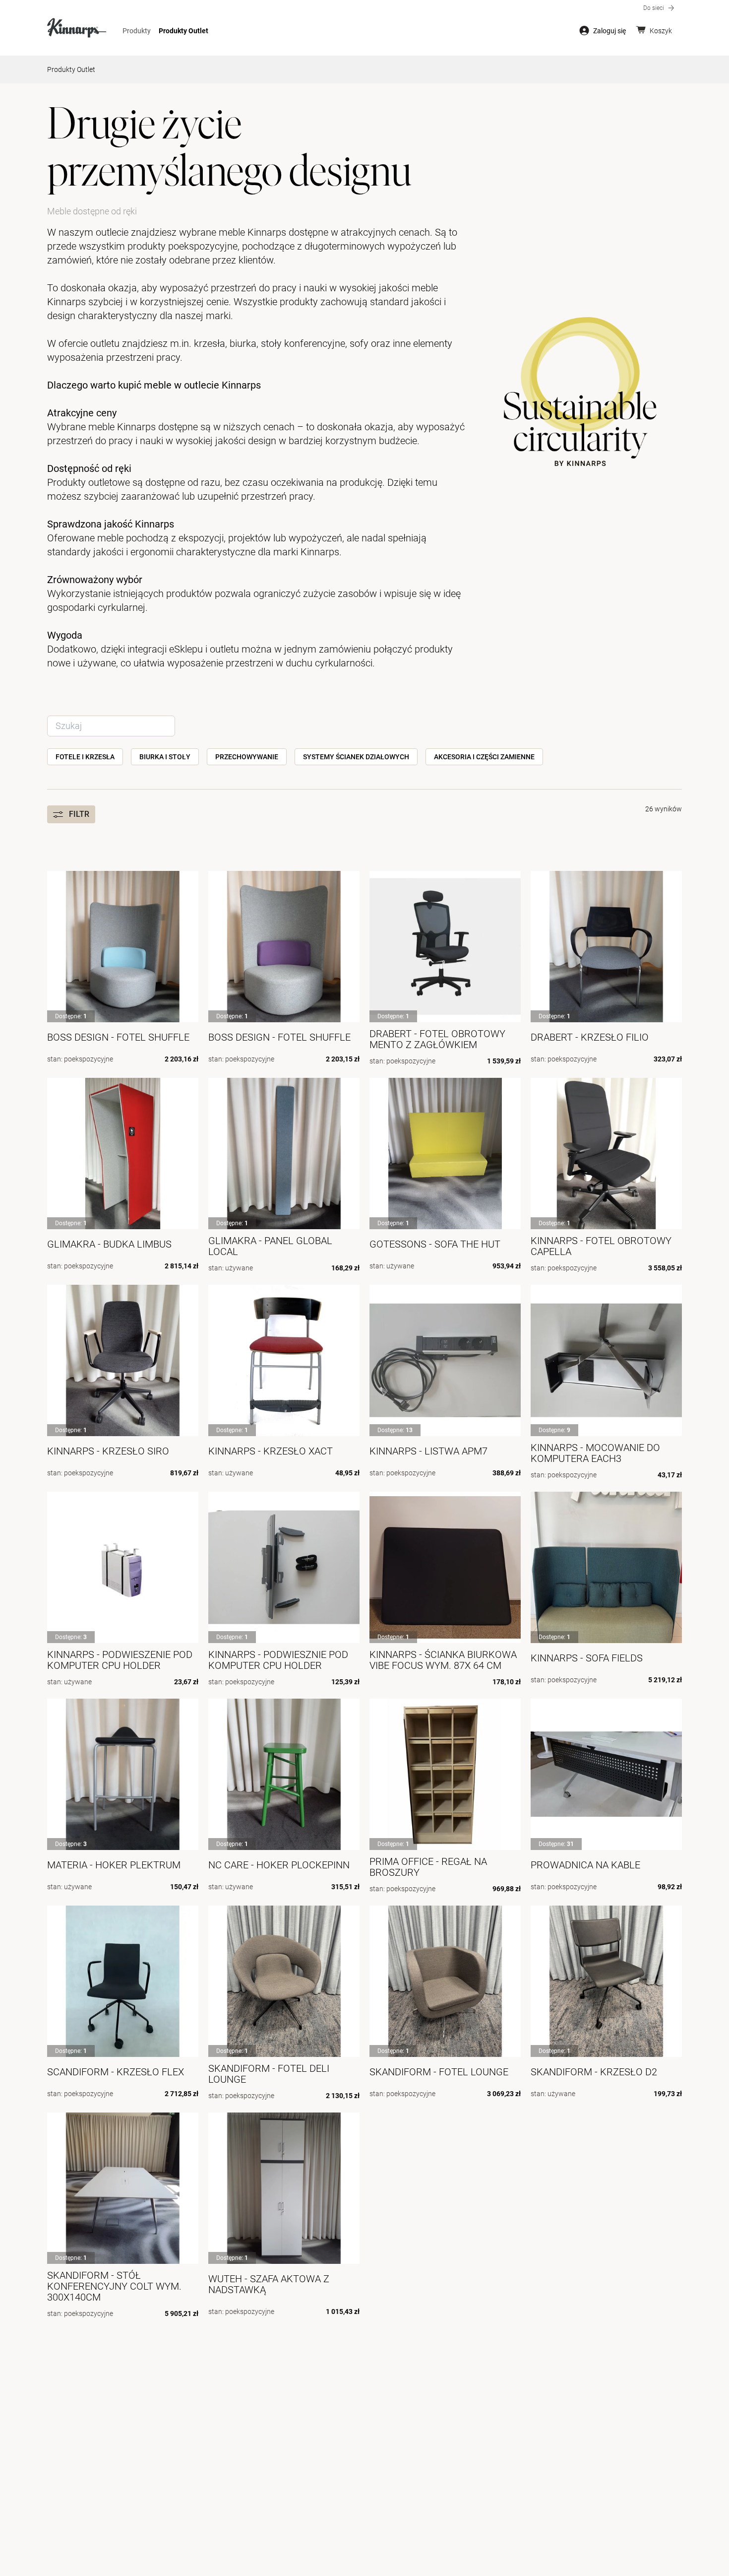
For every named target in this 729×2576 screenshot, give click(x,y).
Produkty (137, 31)
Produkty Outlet (183, 31)
